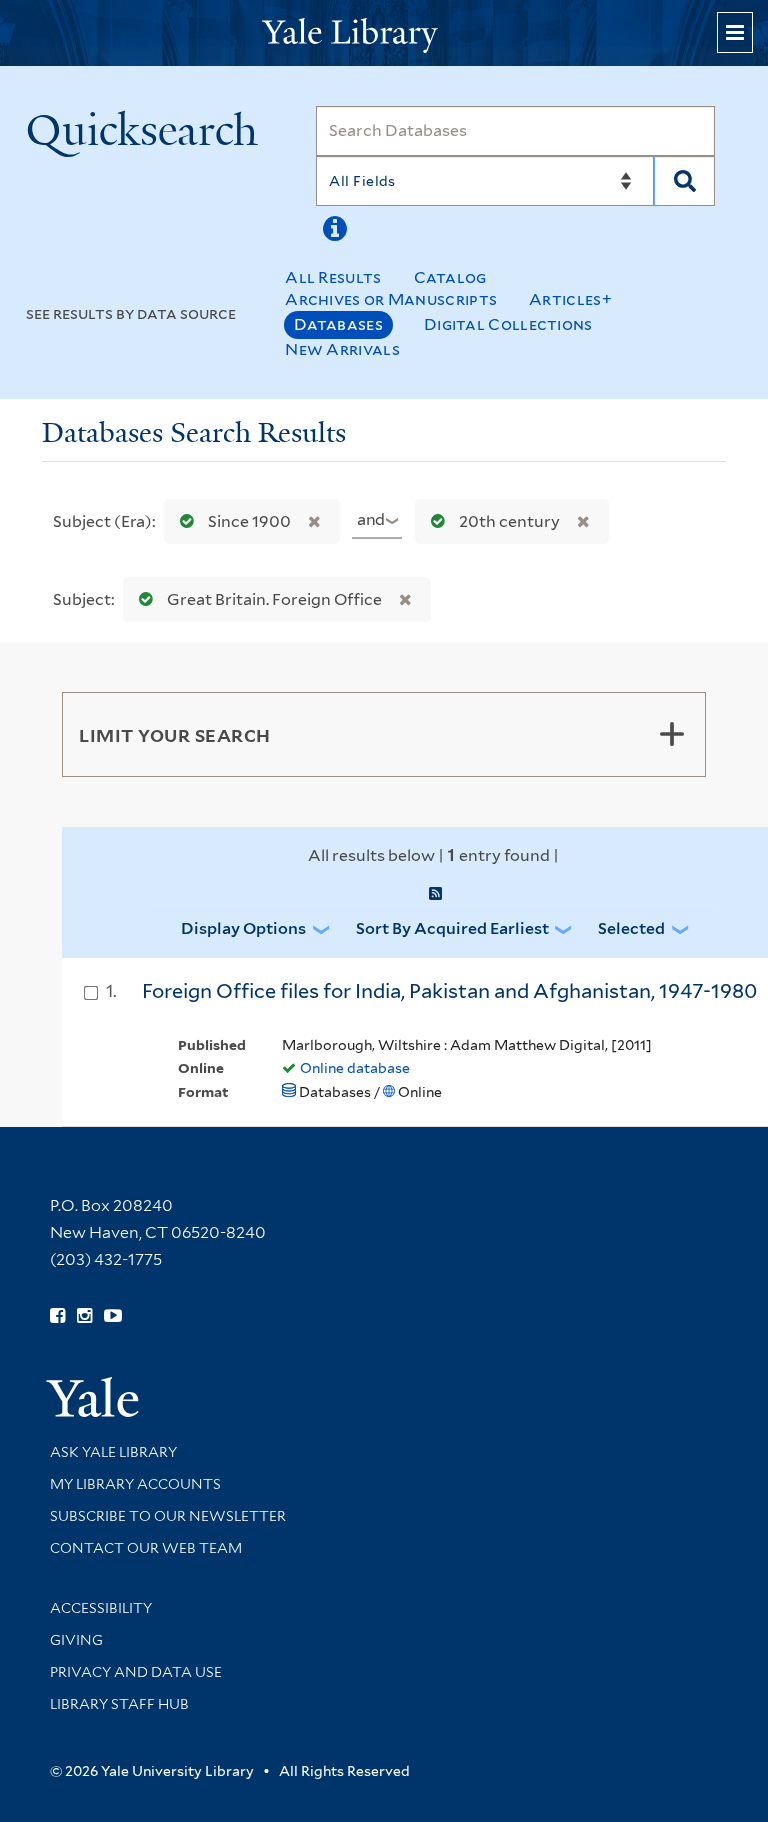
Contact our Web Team (146, 1548)
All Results (333, 277)
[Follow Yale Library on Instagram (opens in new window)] (84, 1316)
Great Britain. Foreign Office (274, 599)
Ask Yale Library (113, 1452)
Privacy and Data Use (136, 1672)
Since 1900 (249, 521)
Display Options (243, 928)
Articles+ (570, 299)
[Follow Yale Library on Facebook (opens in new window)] (57, 1316)
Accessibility (101, 1608)
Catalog (450, 277)
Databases (338, 324)
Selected (631, 928)
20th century (509, 521)
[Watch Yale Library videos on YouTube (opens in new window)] (113, 1316)
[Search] (684, 181)
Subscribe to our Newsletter (168, 1516)
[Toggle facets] (672, 734)
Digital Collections (508, 324)
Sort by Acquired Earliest (452, 928)
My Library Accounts (135, 1484)
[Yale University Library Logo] (384, 33)
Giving (76, 1640)
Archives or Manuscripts (391, 299)
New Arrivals (342, 349)
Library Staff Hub (119, 1704)
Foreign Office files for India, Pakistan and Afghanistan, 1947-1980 (449, 991)
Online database (355, 1068)
